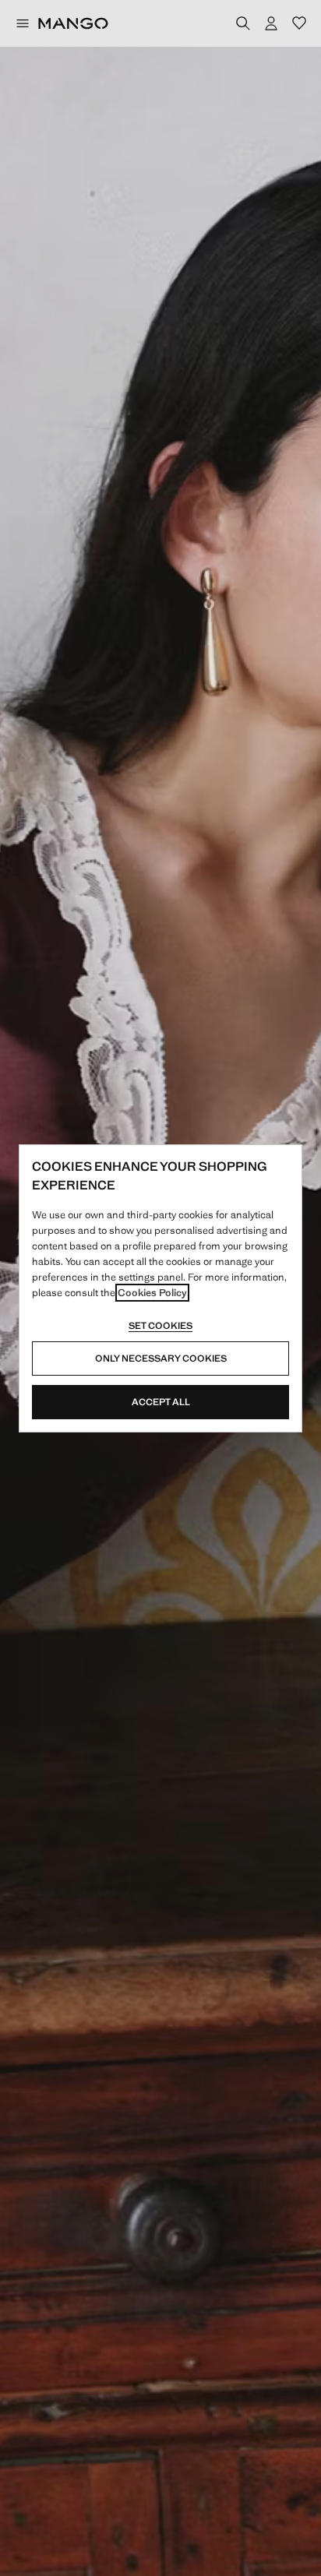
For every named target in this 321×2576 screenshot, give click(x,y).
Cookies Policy (152, 1293)
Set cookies (160, 1326)
